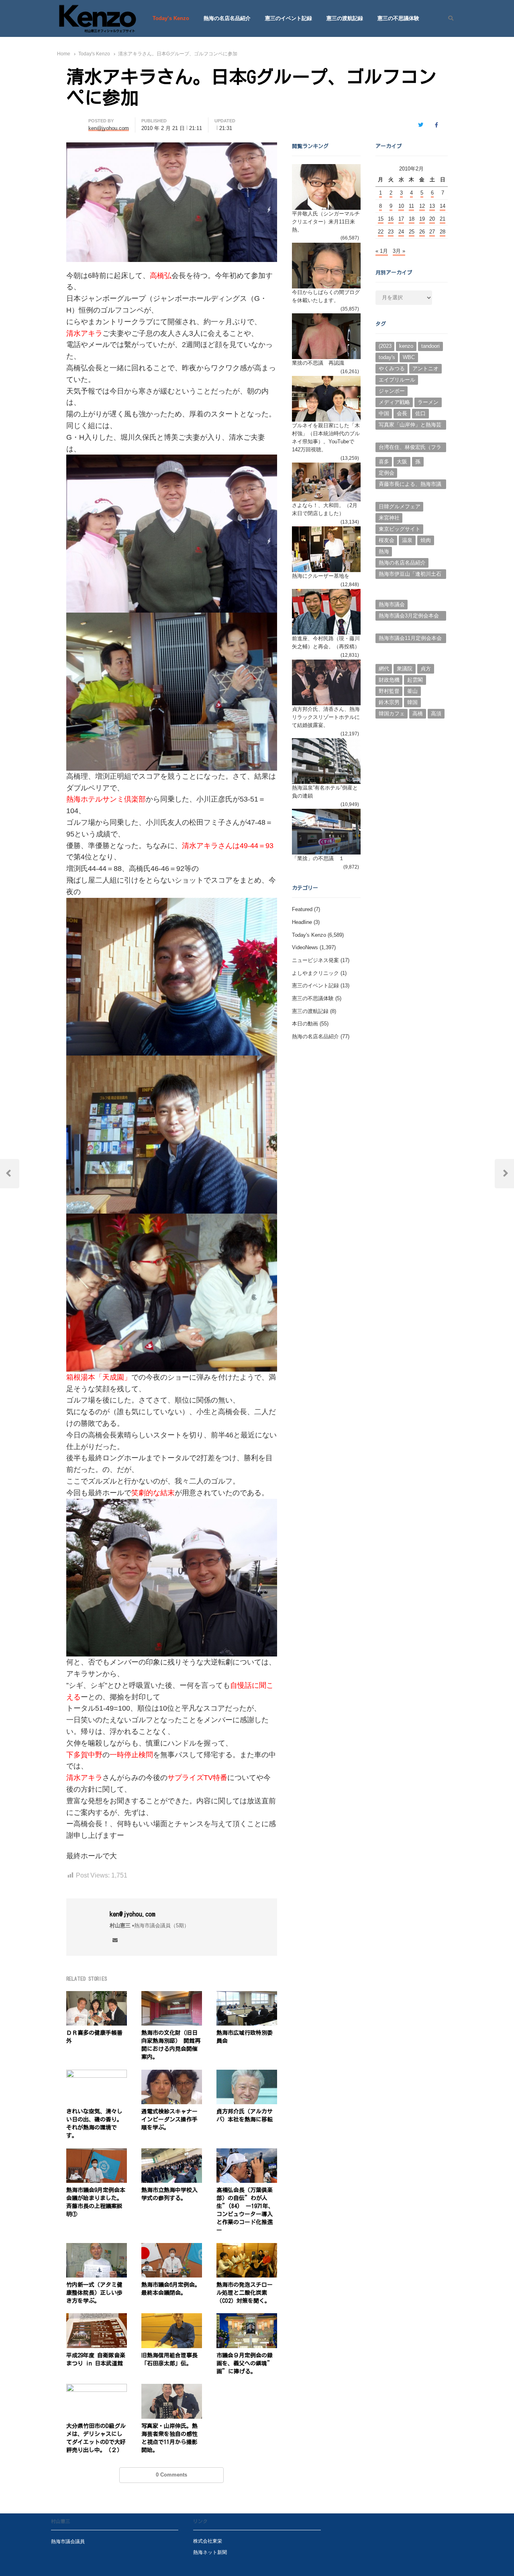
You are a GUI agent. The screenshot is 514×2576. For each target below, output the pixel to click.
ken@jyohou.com (133, 1914)
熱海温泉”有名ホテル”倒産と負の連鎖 (325, 792)
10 (401, 206)
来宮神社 (389, 518)
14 (443, 206)
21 (443, 219)
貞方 (426, 669)
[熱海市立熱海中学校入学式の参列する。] (172, 2153)
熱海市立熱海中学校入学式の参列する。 (169, 2194)
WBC (409, 357)
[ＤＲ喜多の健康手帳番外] (97, 1996)
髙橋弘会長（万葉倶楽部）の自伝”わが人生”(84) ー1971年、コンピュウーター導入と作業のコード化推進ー (245, 2210)
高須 (436, 714)
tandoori (430, 346)
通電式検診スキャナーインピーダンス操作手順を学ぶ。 (169, 2119)
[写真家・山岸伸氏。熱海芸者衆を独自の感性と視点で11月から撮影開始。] (172, 2388)
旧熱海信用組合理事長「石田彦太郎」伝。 (169, 2359)
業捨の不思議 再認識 (318, 363)
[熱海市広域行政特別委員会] (247, 1996)
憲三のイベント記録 (289, 18)
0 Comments (171, 2475)
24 (401, 232)
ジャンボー (392, 391)
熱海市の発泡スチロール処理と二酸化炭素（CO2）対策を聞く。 (245, 2293)
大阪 (402, 462)
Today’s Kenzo (171, 18)
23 (391, 232)
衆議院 (405, 669)
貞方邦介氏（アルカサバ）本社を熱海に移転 (245, 2115)
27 (432, 232)
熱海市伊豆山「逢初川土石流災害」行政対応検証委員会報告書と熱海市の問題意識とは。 (410, 575)
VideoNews (305, 947)
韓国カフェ (392, 714)
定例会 (387, 473)
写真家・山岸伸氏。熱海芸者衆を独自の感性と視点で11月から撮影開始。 (169, 2438)
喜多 (384, 462)
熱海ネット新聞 (210, 2552)
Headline (302, 922)
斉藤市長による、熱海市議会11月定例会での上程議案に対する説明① (410, 485)
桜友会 (387, 540)
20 (432, 219)
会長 (402, 413)
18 (412, 219)
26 (422, 232)
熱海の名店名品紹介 (227, 18)
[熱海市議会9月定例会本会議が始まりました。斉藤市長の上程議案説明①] (97, 2153)
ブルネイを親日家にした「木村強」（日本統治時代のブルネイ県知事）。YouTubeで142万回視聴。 (326, 437)
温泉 (407, 540)
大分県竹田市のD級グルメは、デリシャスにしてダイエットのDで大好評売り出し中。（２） (96, 2438)
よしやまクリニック (315, 973)
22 (381, 232)
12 (422, 206)
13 (432, 206)
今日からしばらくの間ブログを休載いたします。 (326, 296)
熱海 (384, 551)
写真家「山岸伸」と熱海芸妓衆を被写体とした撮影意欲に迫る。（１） (410, 426)
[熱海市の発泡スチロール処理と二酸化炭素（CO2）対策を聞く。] (247, 2248)
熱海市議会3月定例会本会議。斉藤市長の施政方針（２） (409, 617)
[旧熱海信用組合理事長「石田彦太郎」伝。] (172, 2318)
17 (401, 219)
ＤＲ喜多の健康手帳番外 (94, 2037)
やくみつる (392, 368)
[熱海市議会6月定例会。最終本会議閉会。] (172, 2248)
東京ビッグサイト (400, 529)
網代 (384, 669)
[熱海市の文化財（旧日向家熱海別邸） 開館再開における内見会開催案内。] (172, 1996)
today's (387, 357)
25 (412, 232)
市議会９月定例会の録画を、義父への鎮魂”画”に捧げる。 (245, 2363)
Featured (302, 909)
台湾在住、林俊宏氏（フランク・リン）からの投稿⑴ (410, 448)
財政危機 (389, 680)
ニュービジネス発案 (315, 960)
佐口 (420, 413)
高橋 (418, 714)
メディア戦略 (394, 402)
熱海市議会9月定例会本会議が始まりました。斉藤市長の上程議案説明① (96, 2202)
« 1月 (382, 251)
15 (381, 219)
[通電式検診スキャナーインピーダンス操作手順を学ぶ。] (172, 2074)
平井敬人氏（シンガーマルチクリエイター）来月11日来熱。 (326, 222)
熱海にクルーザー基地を (321, 576)
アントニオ (425, 368)
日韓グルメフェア (400, 506)
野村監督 (389, 691)
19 (422, 219)
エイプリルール (397, 380)
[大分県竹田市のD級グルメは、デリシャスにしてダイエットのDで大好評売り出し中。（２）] (97, 2388)
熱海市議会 (392, 604)
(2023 (385, 346)
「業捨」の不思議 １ (318, 858)
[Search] (448, 18)
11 (411, 206)
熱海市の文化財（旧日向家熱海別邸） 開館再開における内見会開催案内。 (171, 2045)
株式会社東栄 (208, 2541)
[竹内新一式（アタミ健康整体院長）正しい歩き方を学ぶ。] (97, 2248)
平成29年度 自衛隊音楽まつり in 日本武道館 (96, 2359)
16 (391, 219)
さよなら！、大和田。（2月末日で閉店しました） (325, 509)
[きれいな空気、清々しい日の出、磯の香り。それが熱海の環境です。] (97, 2074)
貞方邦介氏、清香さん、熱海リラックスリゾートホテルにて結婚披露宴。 (326, 717)
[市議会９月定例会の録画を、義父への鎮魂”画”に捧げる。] (247, 2318)
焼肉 (426, 540)
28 (443, 232)
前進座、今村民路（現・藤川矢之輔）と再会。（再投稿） (326, 642)
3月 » (399, 251)
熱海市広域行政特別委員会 (245, 2037)
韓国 (412, 702)
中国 (384, 413)
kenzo (406, 346)
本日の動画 (305, 1024)
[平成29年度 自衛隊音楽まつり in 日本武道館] (97, 2318)
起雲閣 (415, 680)
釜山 (412, 691)
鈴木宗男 (389, 702)
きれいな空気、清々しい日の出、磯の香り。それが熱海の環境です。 (94, 2123)
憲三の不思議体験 (398, 18)
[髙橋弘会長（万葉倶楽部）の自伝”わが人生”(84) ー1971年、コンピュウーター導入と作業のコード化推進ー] (247, 2153)
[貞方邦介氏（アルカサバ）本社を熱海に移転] (247, 2074)
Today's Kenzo (309, 935)
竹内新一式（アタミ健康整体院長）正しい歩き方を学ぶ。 (94, 2293)
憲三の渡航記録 (345, 18)
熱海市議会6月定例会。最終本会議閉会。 (171, 2289)
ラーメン (428, 402)
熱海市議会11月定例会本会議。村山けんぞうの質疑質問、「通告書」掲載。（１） (410, 639)
